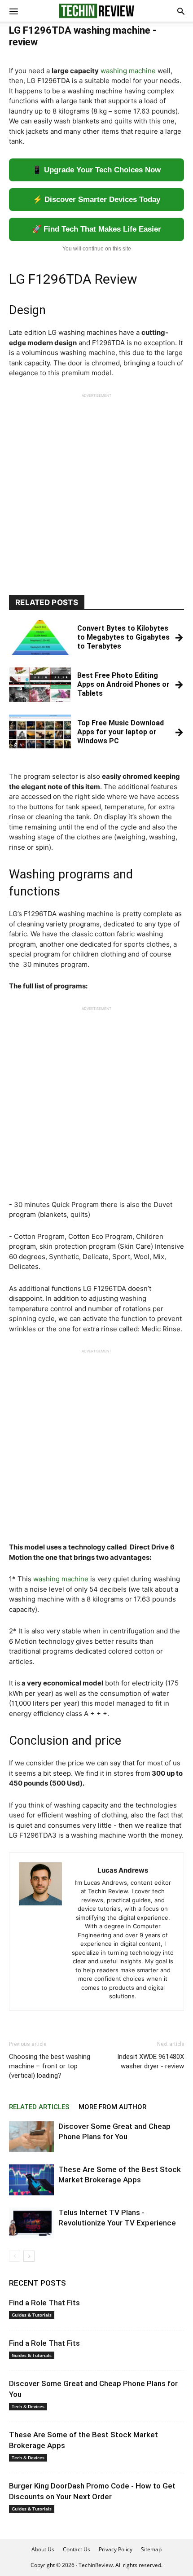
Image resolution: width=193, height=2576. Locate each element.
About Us (43, 2549)
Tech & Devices (28, 2406)
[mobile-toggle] (13, 11)
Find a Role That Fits (44, 2303)
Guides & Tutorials (32, 2315)
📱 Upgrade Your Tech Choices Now (96, 170)
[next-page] (29, 2256)
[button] (181, 11)
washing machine (128, 71)
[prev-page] (15, 2256)
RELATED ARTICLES (39, 2107)
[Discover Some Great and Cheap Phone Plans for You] (31, 2137)
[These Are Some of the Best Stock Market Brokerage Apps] (31, 2180)
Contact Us (77, 2549)
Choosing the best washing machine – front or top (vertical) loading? (50, 2066)
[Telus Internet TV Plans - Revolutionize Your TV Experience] (31, 2223)
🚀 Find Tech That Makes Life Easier (96, 229)
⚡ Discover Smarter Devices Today (96, 200)
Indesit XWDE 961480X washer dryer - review (151, 2061)
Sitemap (151, 2549)
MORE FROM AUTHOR (112, 2107)
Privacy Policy (116, 2549)
